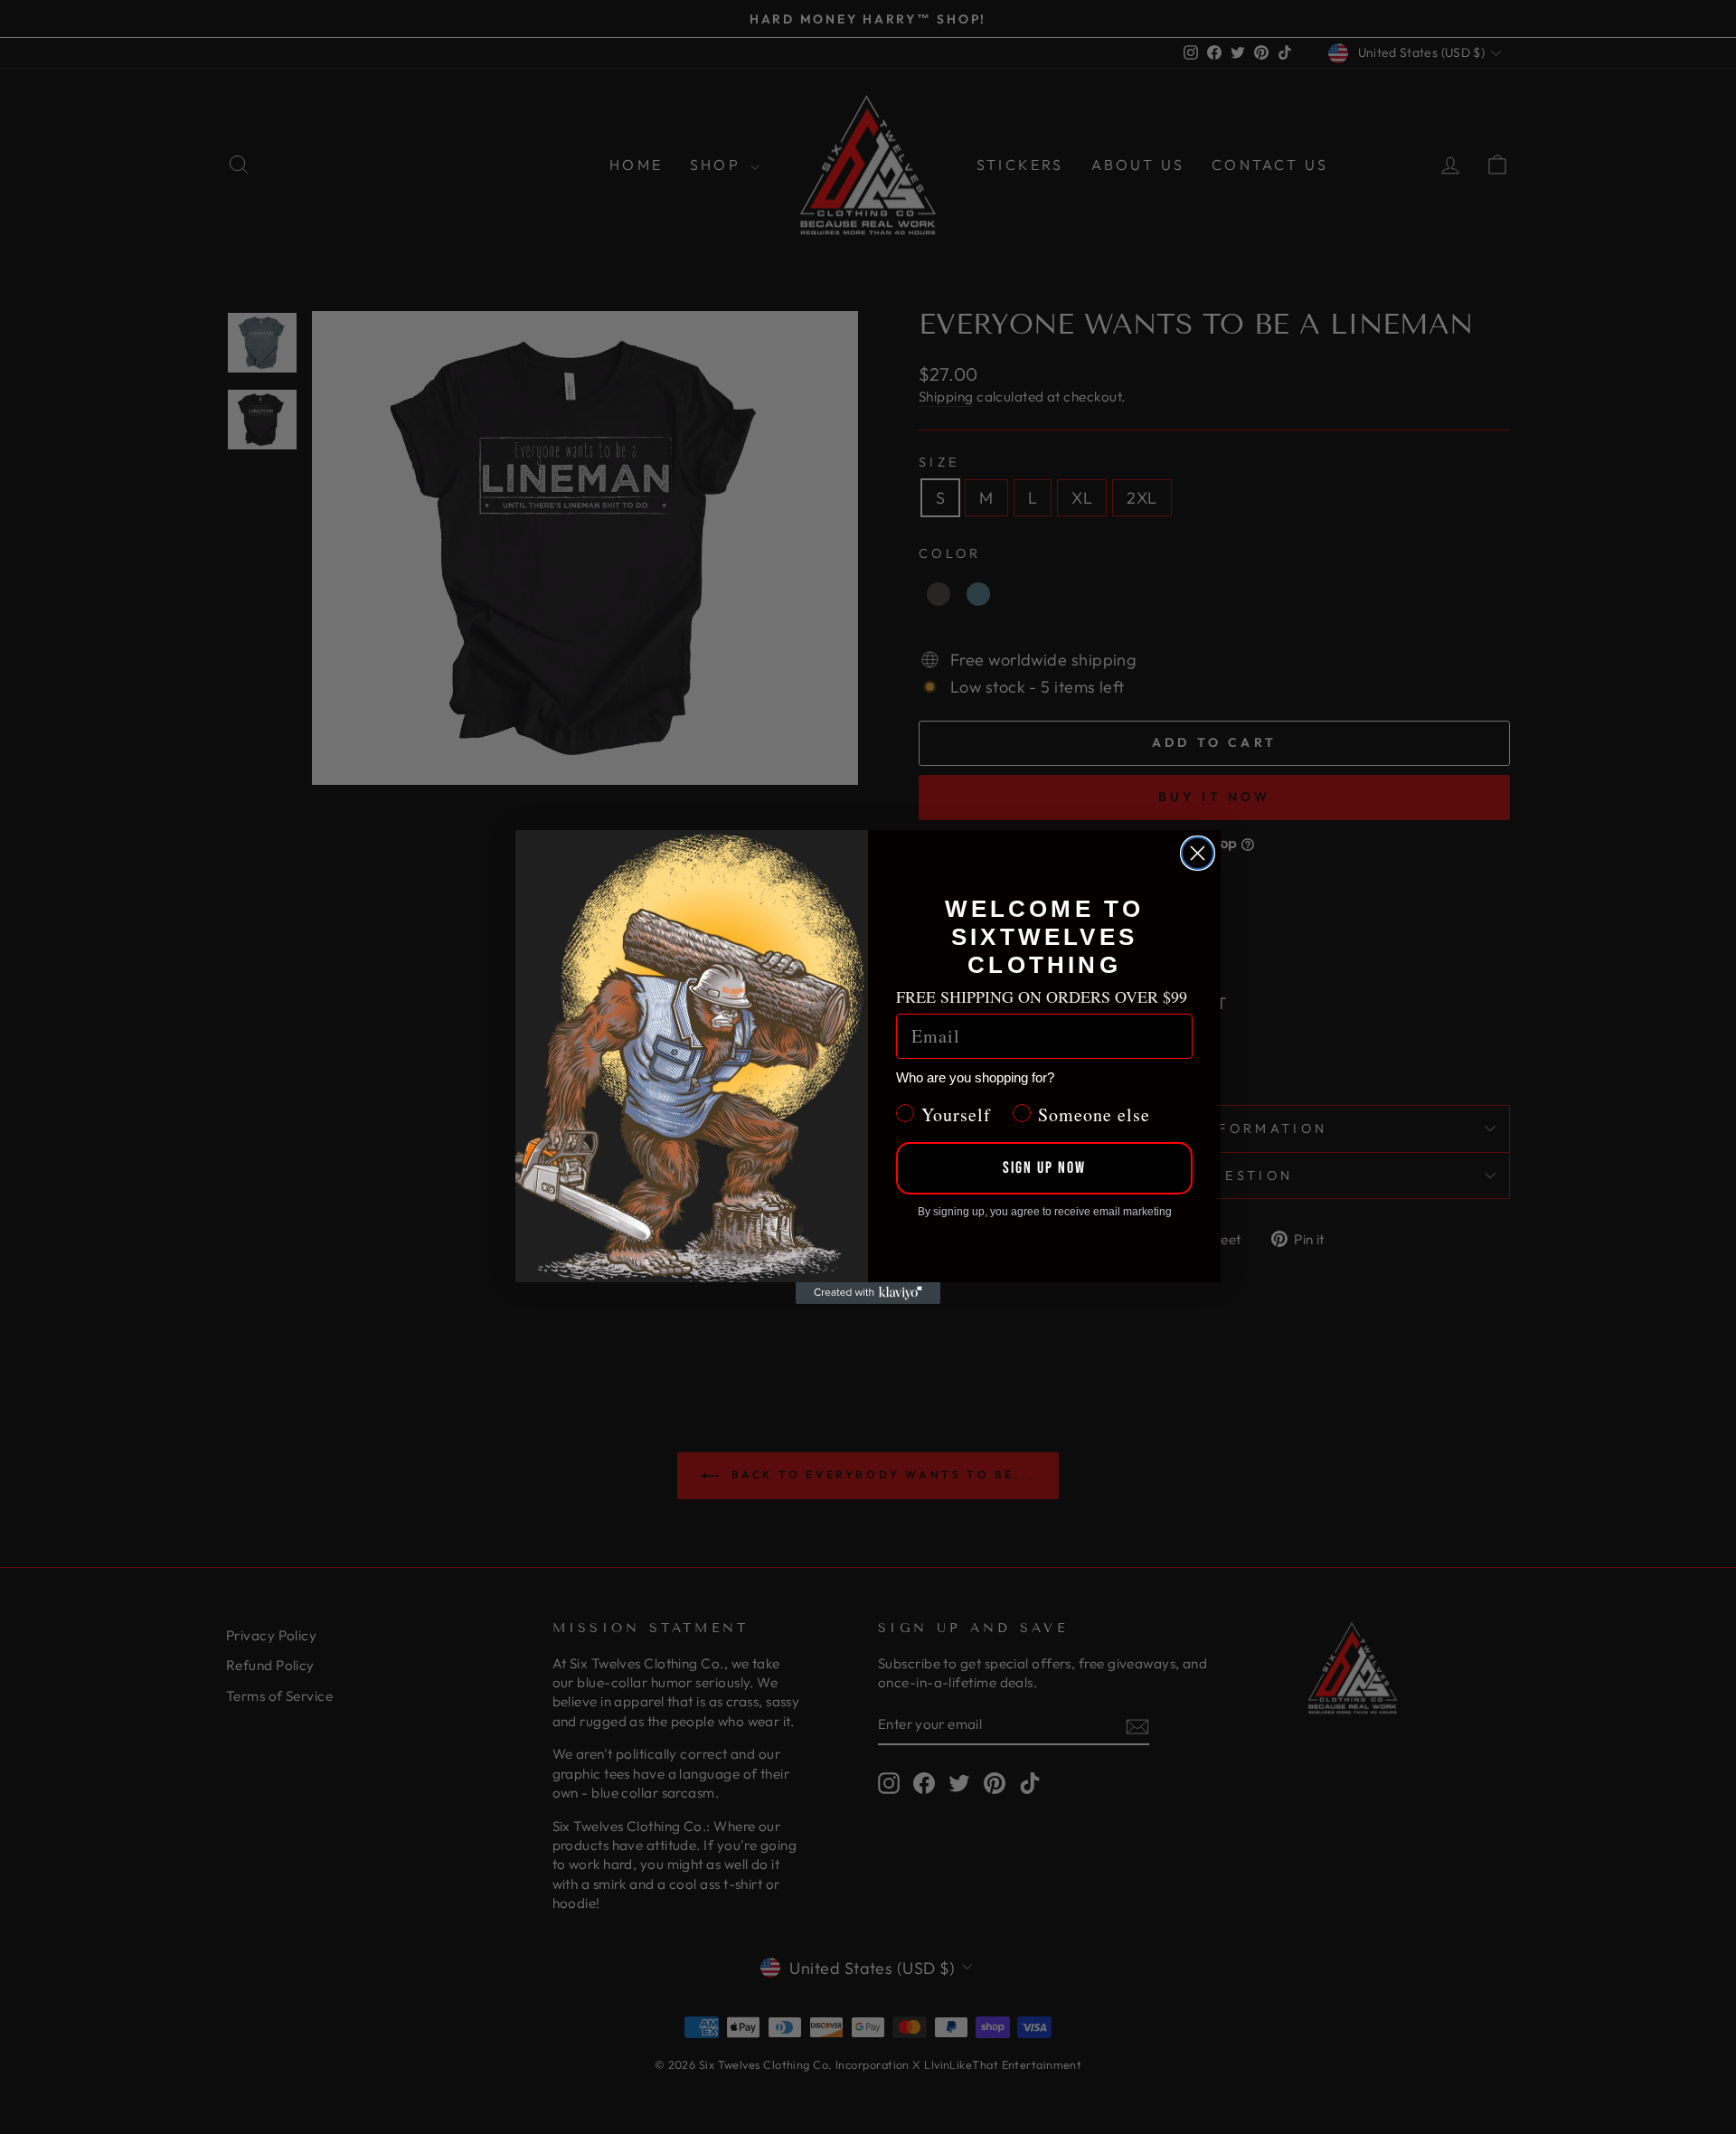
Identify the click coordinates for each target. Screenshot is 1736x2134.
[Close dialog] (1198, 853)
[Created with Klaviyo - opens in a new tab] (868, 1293)
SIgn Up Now (1044, 1168)
